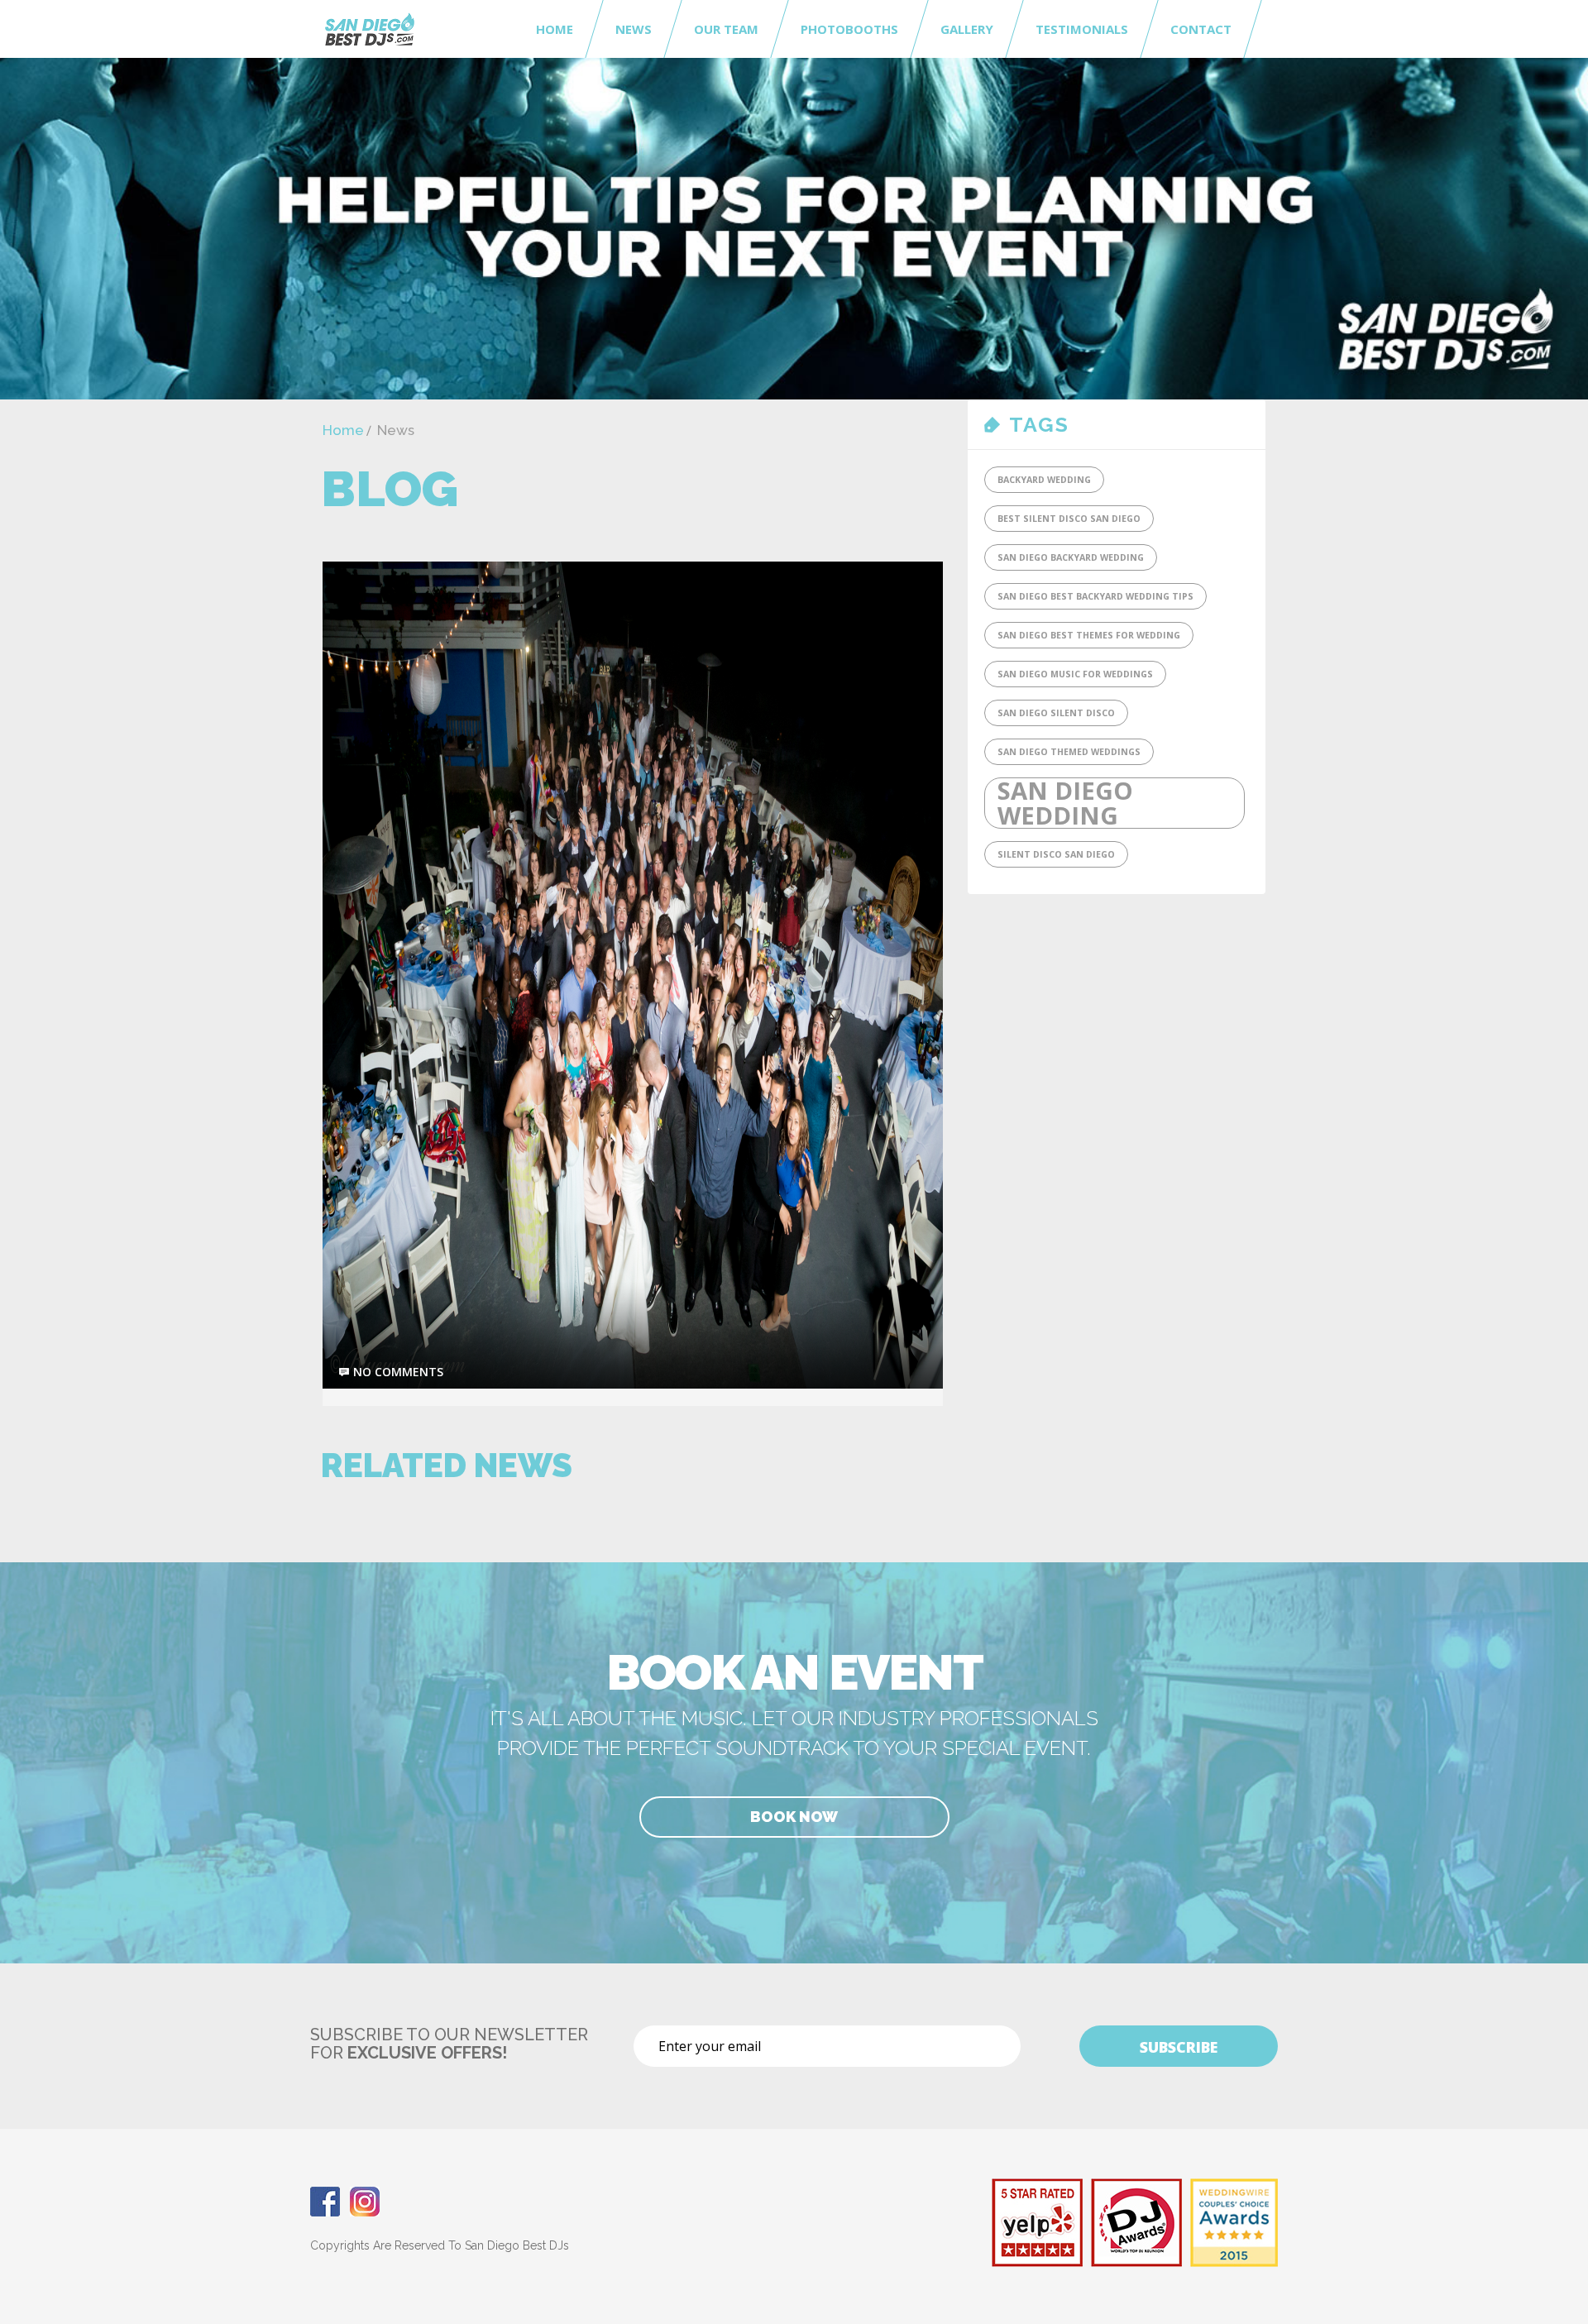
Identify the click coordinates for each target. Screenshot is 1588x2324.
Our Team (726, 29)
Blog (390, 489)
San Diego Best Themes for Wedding (1089, 635)
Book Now (794, 1817)
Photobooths (849, 29)
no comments (398, 1372)
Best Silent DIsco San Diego (1069, 519)
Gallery (967, 29)
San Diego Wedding (1065, 803)
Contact (1201, 29)
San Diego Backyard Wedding (1071, 557)
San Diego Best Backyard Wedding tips (1095, 596)
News (634, 29)
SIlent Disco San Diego (1056, 854)
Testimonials (1082, 29)
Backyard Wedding (1044, 480)
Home (555, 29)
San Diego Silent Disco (1056, 713)
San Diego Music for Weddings (1075, 674)
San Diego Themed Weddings (1069, 752)
